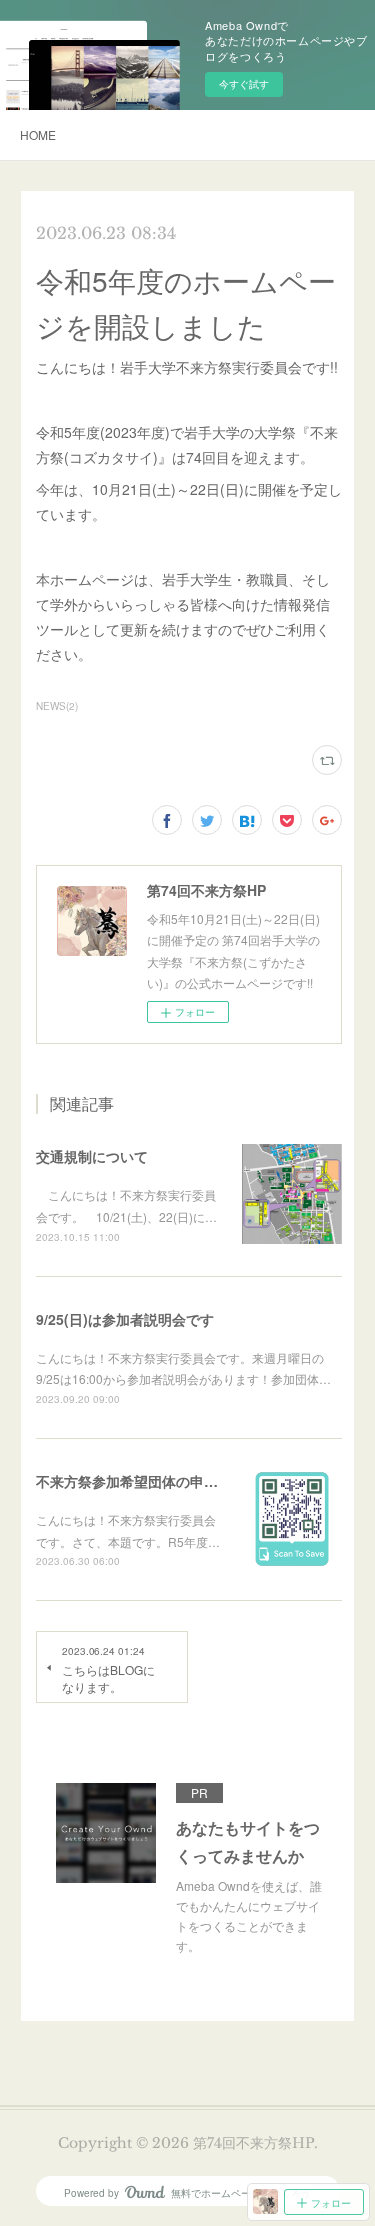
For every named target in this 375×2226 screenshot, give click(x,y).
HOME (38, 134)
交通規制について (92, 1156)
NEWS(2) (57, 706)
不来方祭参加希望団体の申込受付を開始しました (190, 1481)
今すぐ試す (244, 84)
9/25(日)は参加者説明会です (125, 1319)
